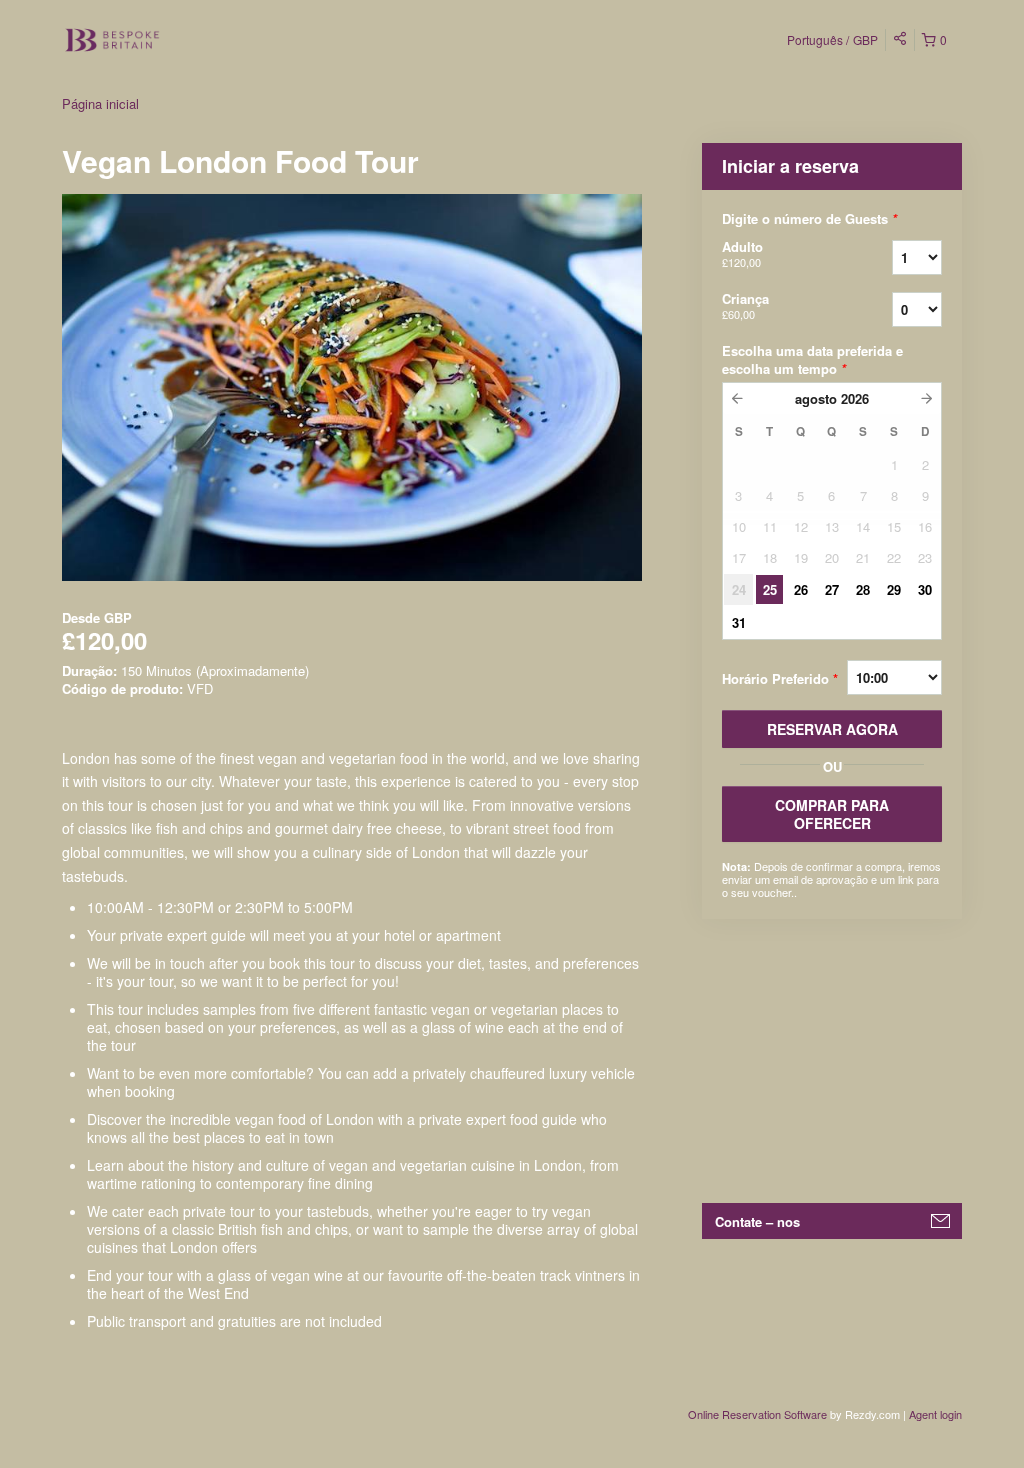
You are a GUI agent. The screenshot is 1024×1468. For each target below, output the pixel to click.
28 (863, 589)
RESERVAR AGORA (832, 729)
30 (925, 589)
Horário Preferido (780, 678)
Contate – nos (757, 1221)
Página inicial (100, 103)
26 (801, 589)
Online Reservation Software (757, 1414)
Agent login (935, 1414)
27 (832, 589)
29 (894, 589)
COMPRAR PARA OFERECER (832, 814)
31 (739, 622)
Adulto (742, 253)
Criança (745, 305)
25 (770, 589)
